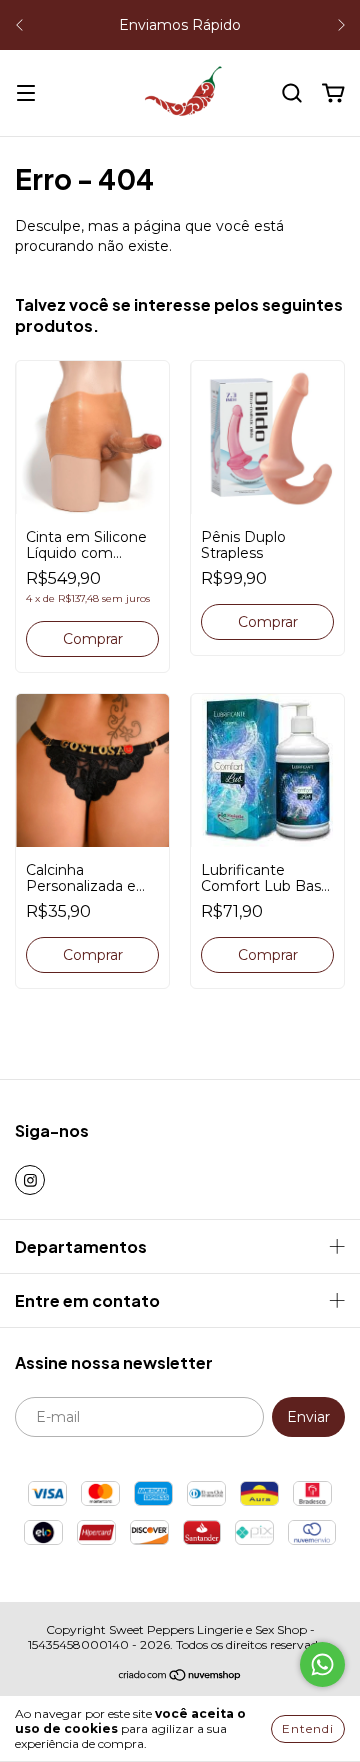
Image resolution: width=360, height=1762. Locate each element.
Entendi (308, 1728)
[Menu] (26, 94)
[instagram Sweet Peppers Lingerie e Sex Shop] (30, 1180)
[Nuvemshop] (180, 1677)
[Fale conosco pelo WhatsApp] (322, 1664)
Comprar (93, 955)
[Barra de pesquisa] (292, 94)
